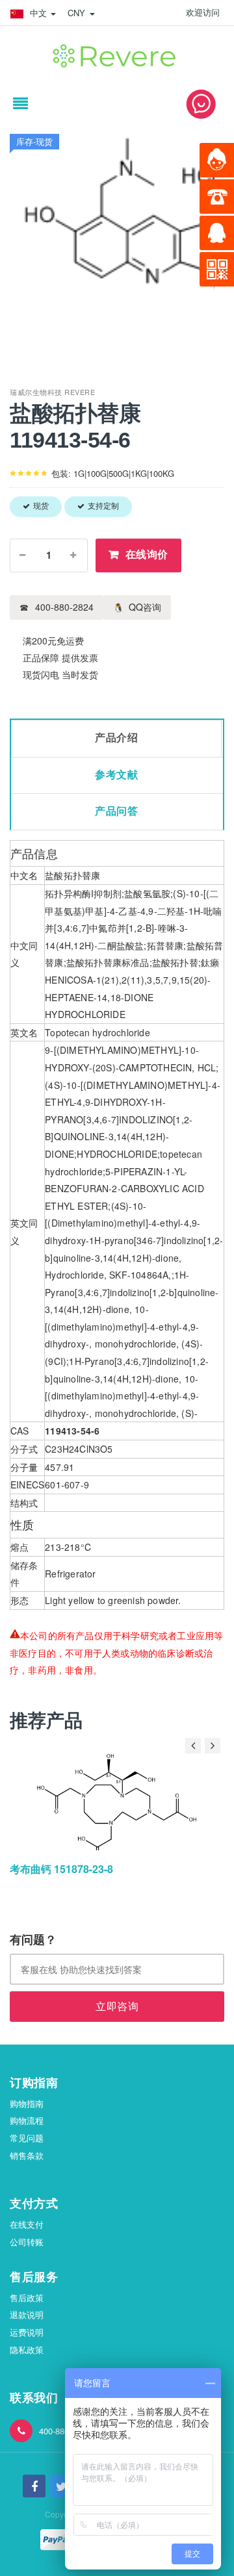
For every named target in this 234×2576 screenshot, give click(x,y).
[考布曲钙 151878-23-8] (117, 1802)
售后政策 (27, 2298)
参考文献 (116, 775)
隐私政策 (27, 2350)
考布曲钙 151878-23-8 (61, 1869)
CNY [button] (78, 13)
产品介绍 (116, 738)
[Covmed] (117, 53)
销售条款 (27, 2155)
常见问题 (27, 2138)
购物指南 (27, 2103)
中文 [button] (38, 13)
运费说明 (27, 2332)
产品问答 (116, 811)
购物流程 (27, 2120)
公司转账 (27, 2242)
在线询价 (147, 555)
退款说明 (27, 2315)
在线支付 (27, 2224)
